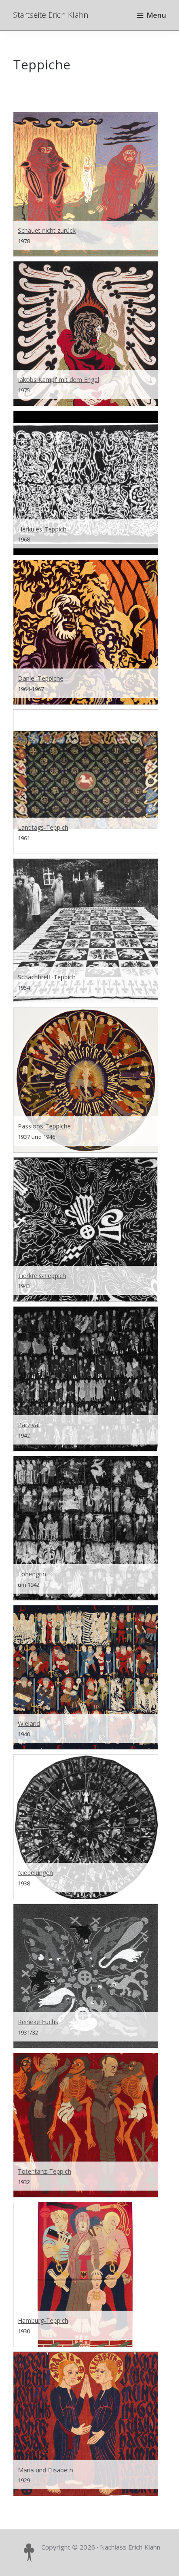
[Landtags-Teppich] (86, 782)
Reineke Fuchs (38, 2022)
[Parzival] (86, 1379)
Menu (156, 15)
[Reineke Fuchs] (86, 1976)
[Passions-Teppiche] (86, 1080)
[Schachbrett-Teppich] (86, 931)
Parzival (29, 1425)
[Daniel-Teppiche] (86, 632)
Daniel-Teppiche (41, 678)
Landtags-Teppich (43, 827)
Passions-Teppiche (44, 1126)
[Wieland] (86, 1677)
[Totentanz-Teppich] (86, 2125)
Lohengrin (32, 1574)
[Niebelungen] (86, 1826)
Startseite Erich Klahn (51, 15)
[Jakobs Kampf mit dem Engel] (86, 333)
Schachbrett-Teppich (47, 977)
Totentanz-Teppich (45, 2171)
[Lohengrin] (86, 1528)
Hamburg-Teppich (43, 2320)
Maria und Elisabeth (45, 2470)
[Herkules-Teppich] (86, 483)
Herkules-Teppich (42, 529)
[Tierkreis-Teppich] (86, 1229)
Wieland (29, 1723)
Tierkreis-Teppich (42, 1276)
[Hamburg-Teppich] (86, 2274)
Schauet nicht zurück (47, 230)
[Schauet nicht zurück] (86, 184)
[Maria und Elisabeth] (86, 2424)
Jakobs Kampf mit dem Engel (58, 380)
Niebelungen (35, 1873)
